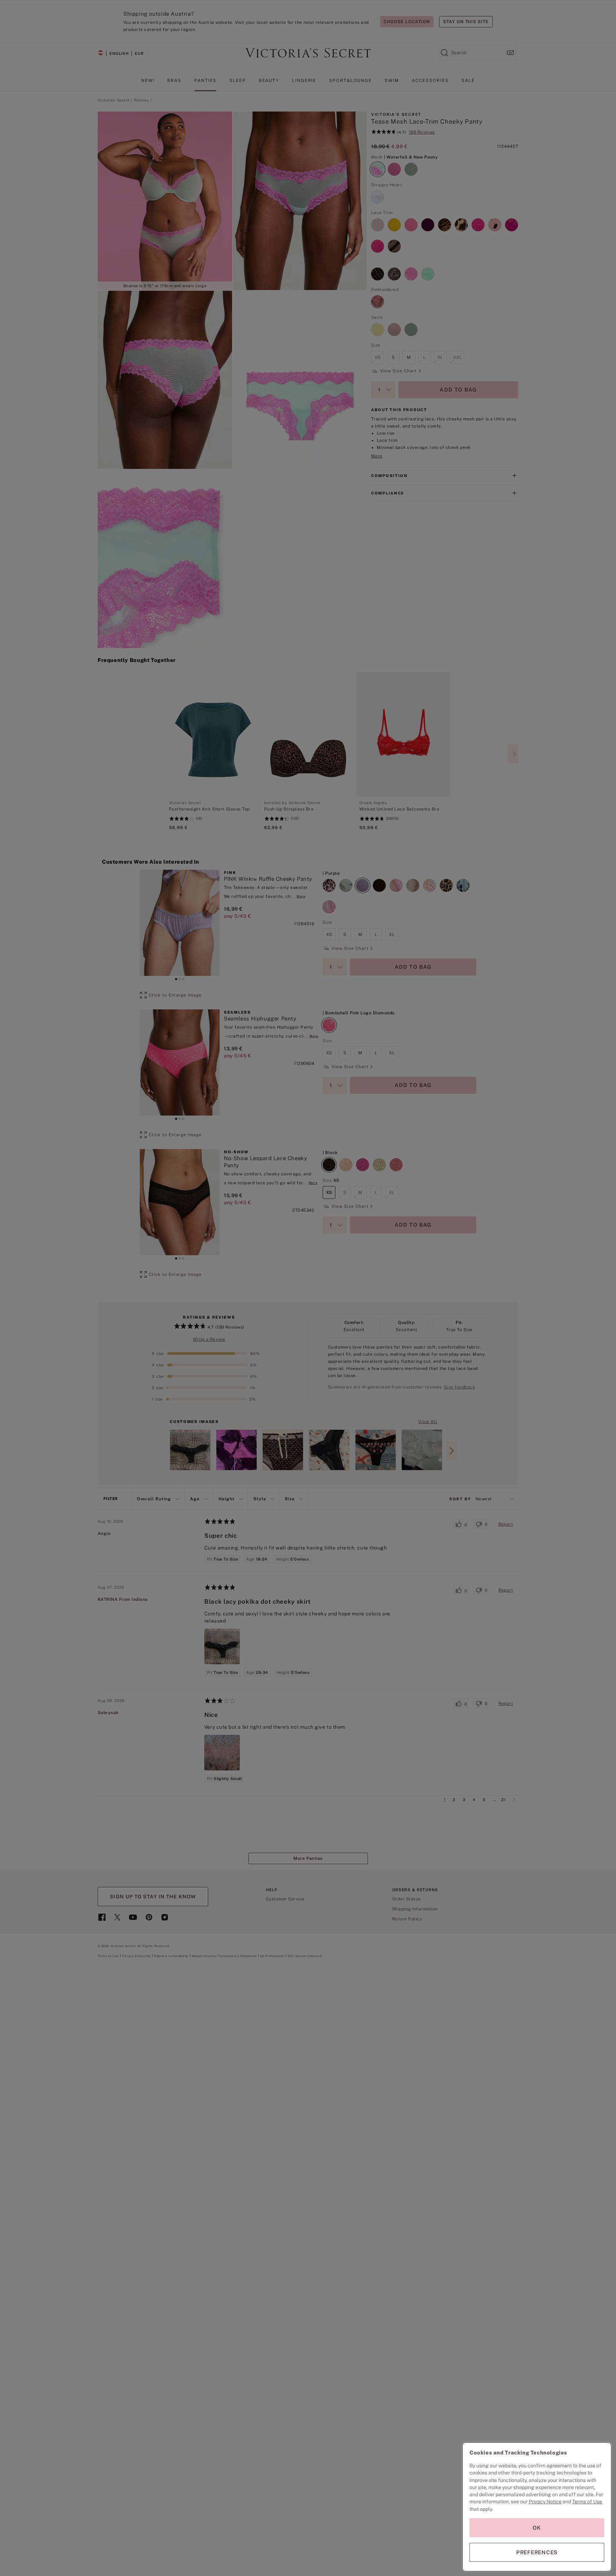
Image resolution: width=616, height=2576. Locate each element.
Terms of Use (587, 2502)
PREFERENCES (537, 2552)
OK (537, 2528)
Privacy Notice (545, 2502)
